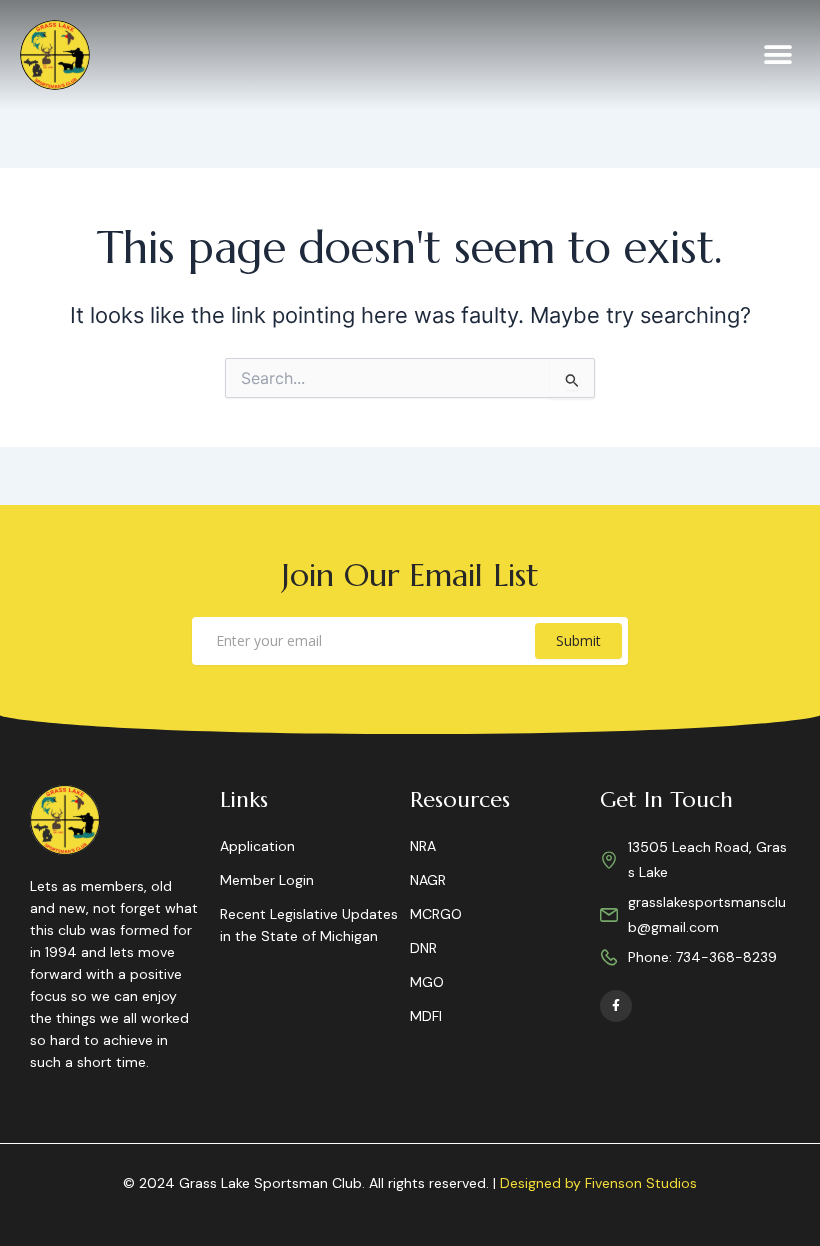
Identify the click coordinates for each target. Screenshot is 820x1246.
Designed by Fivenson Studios (598, 1183)
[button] (777, 55)
